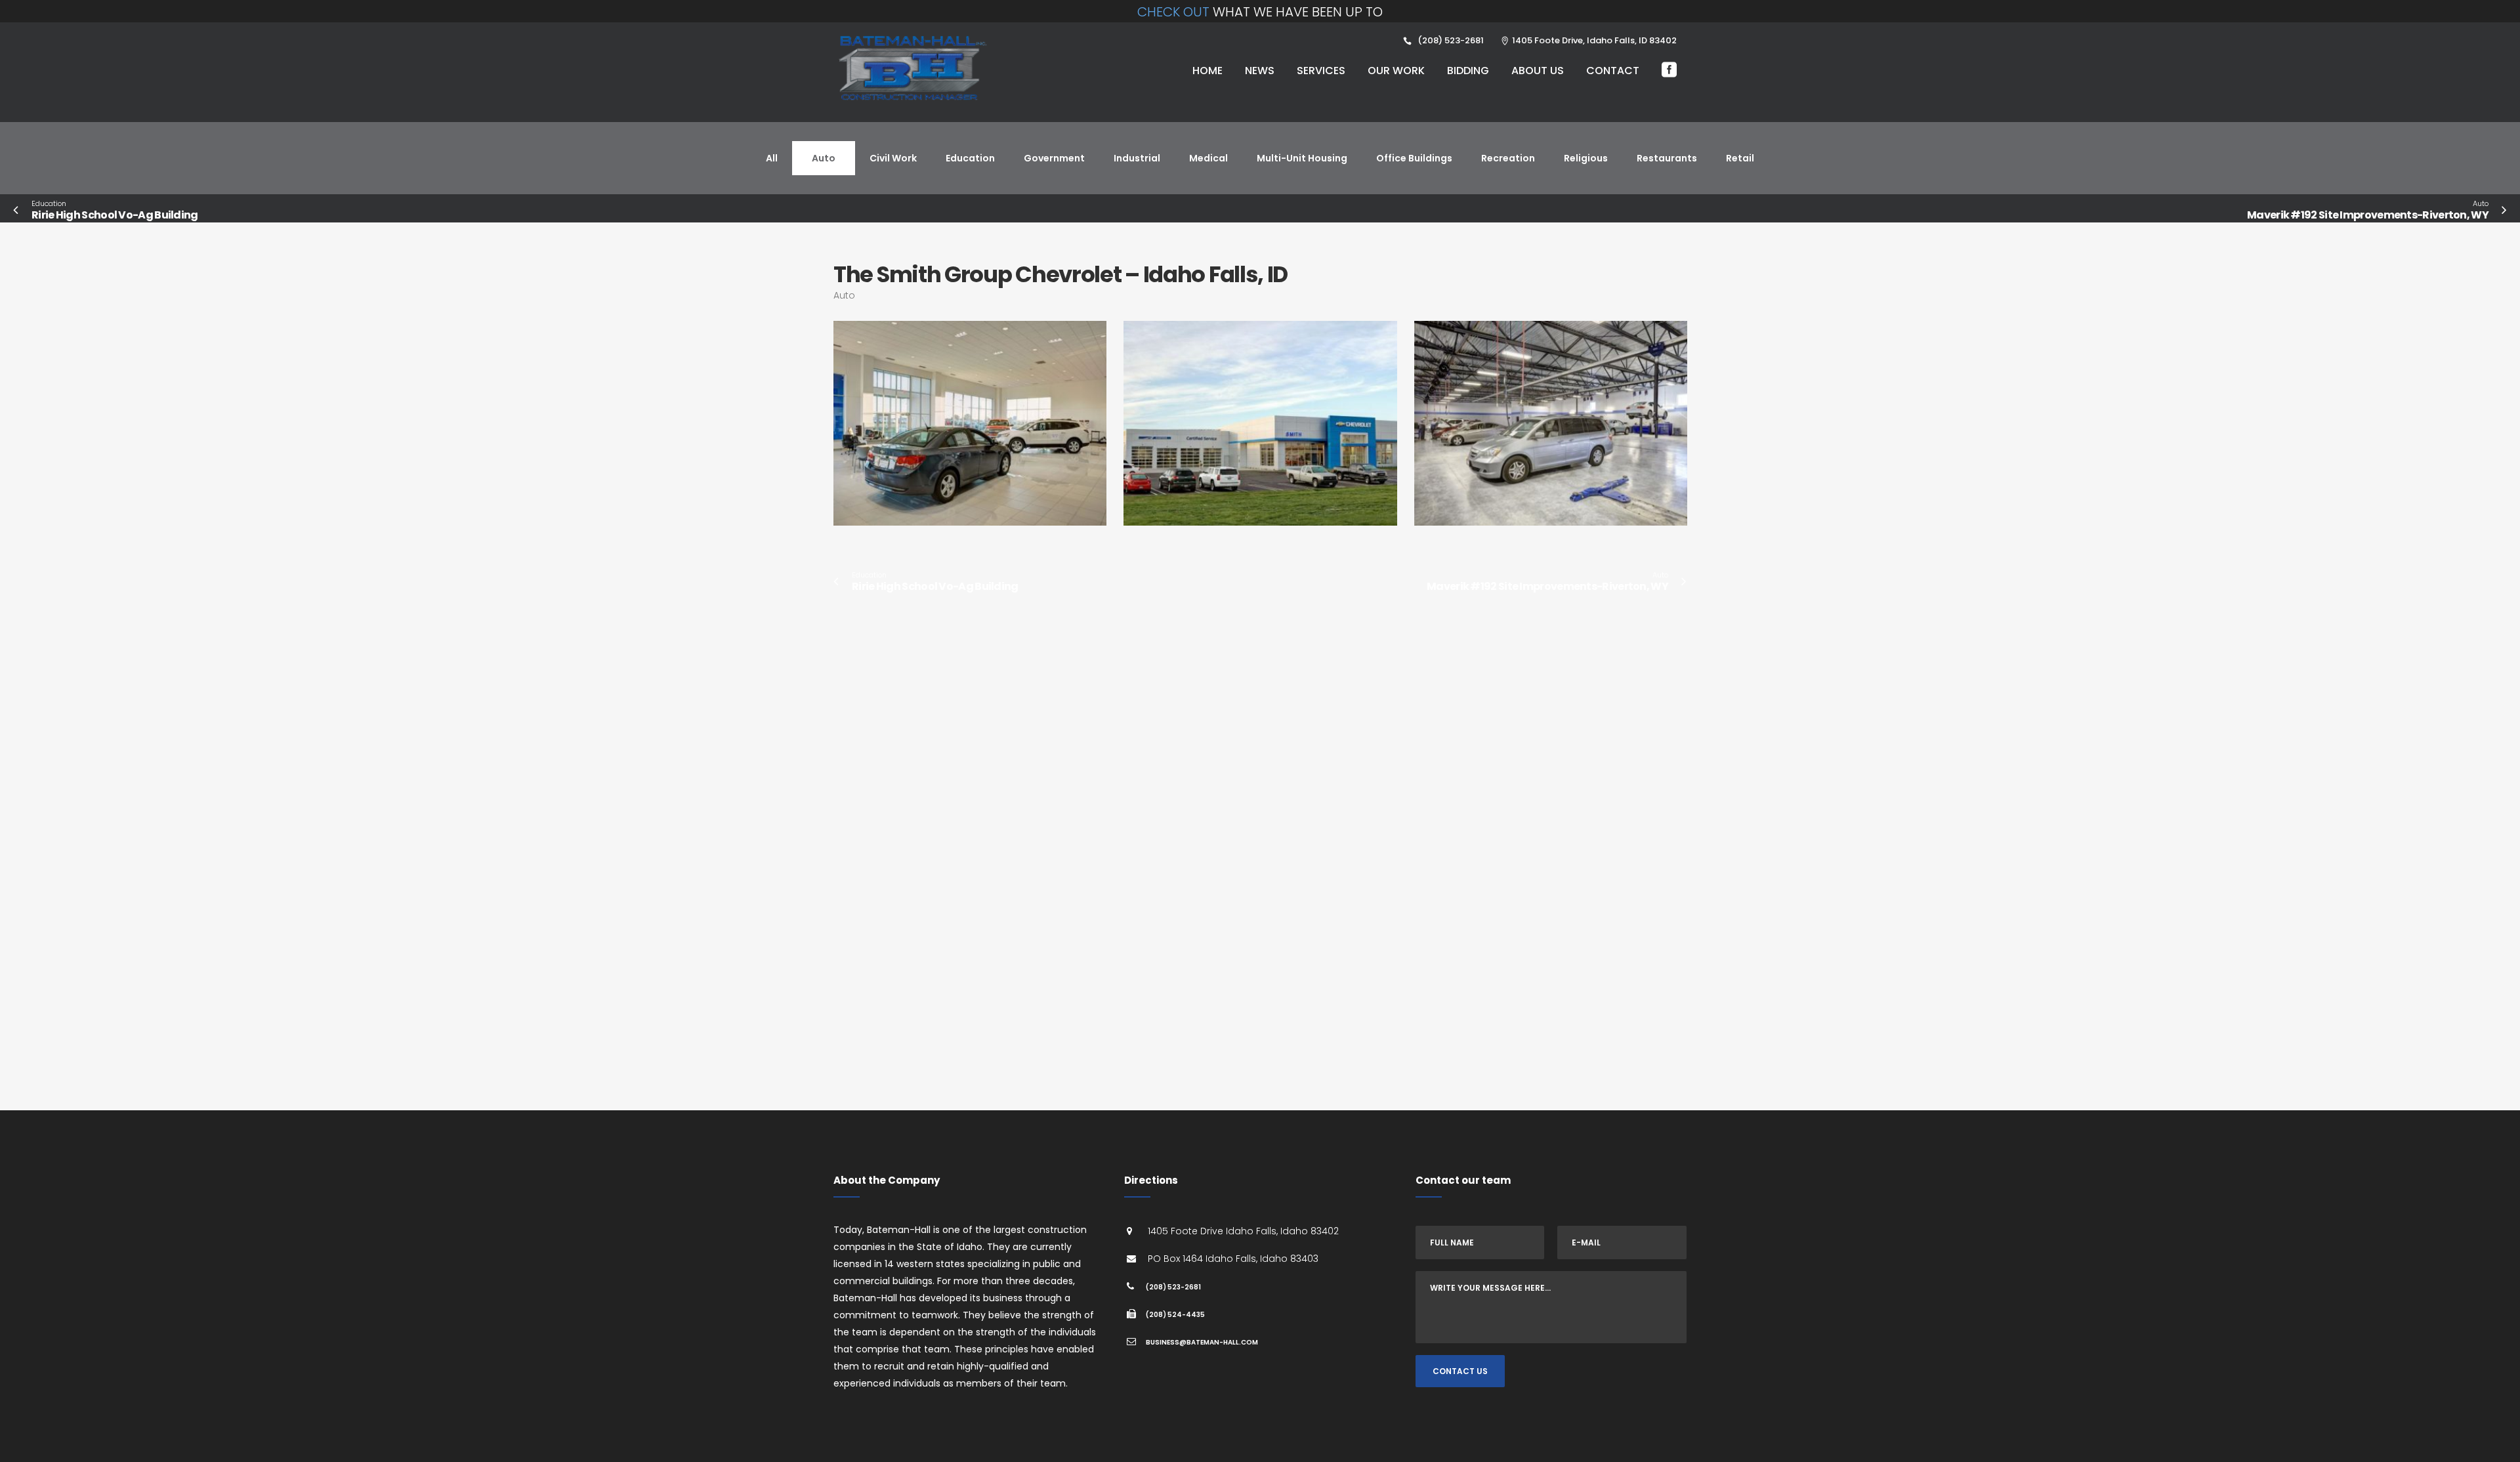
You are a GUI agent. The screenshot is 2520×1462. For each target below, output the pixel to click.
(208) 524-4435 (1175, 1315)
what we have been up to (1260, 12)
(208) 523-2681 (1173, 1287)
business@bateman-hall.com (1202, 1342)
